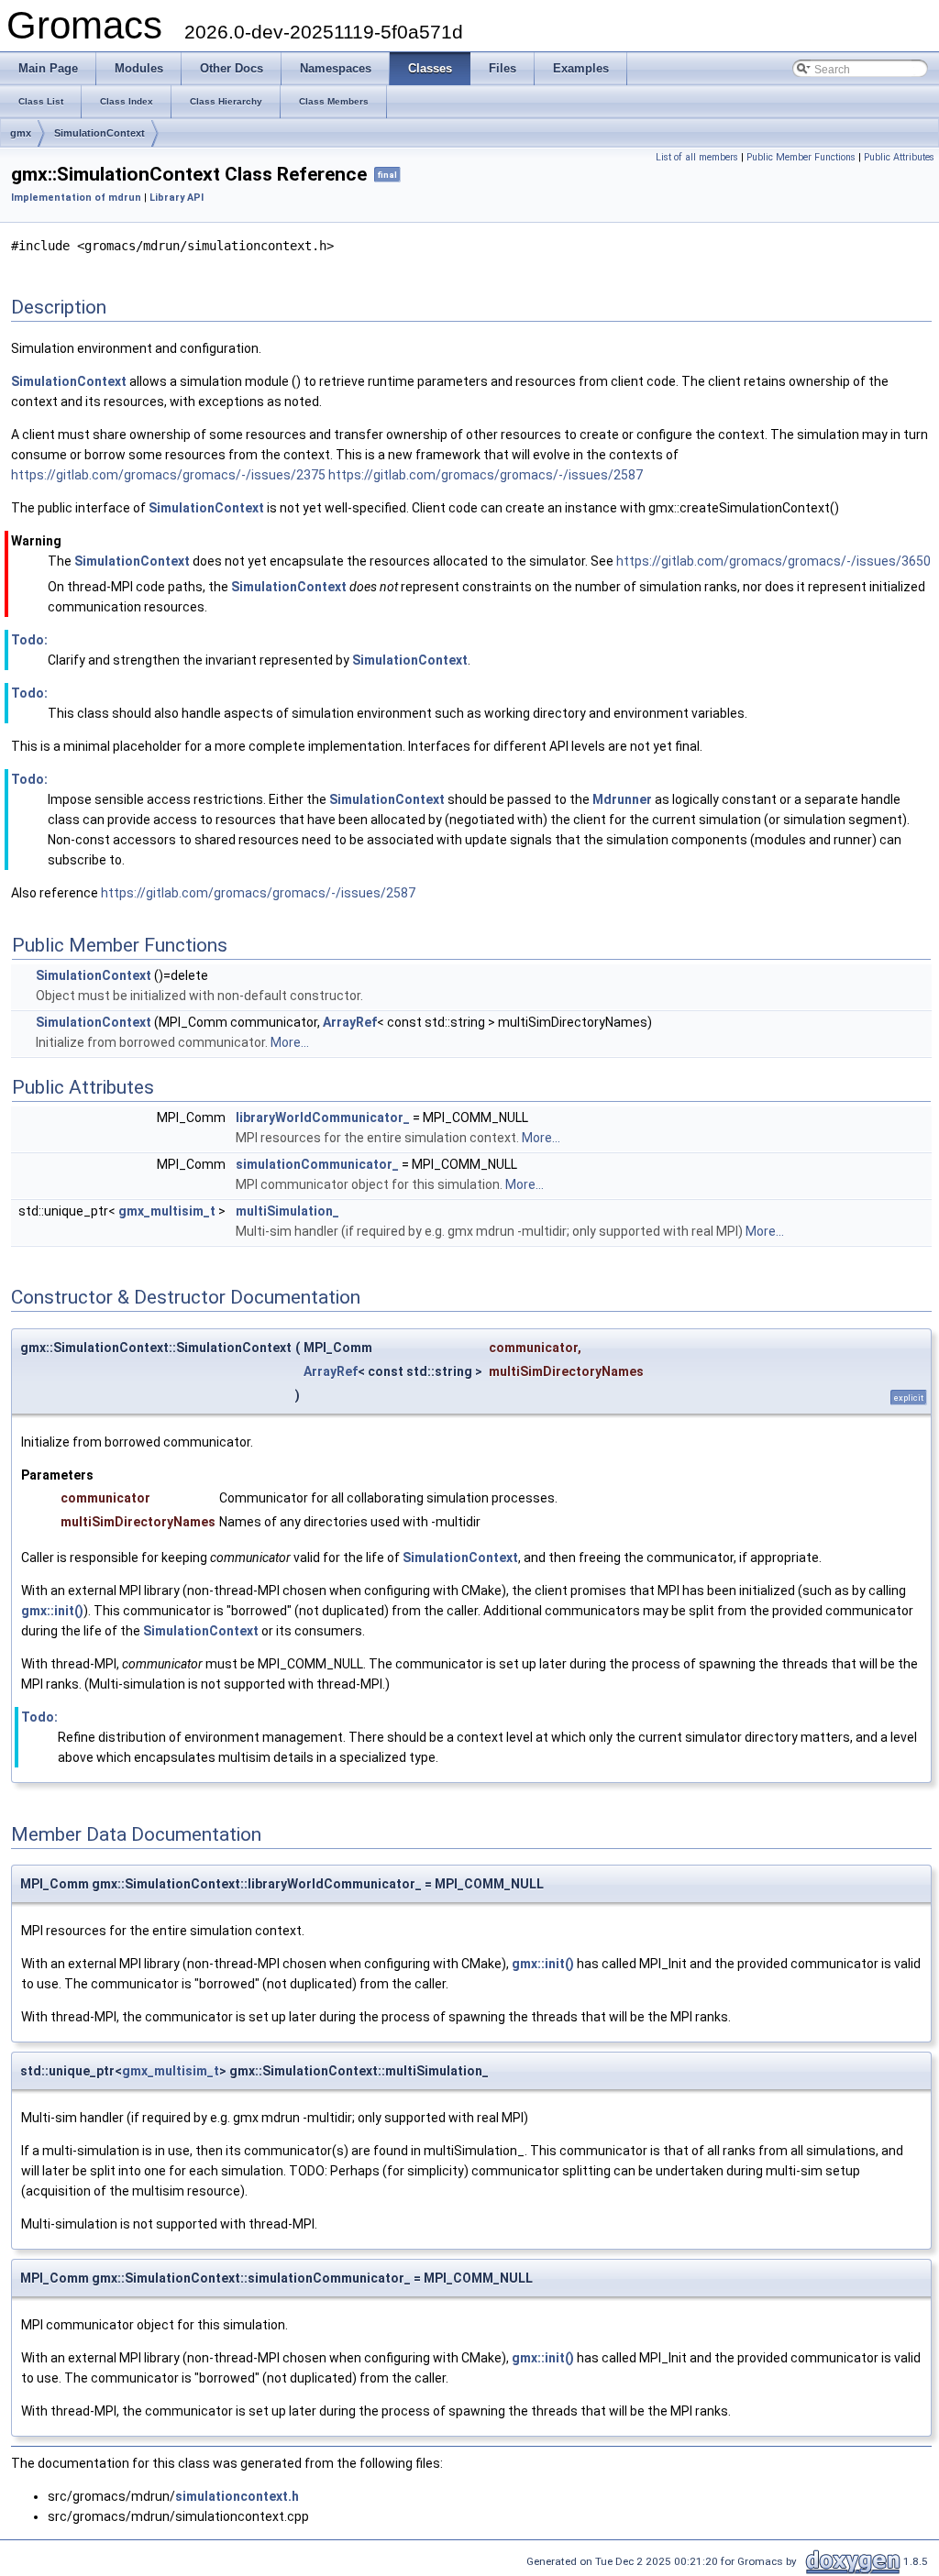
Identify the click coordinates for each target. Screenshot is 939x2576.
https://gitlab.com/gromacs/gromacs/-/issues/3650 (773, 561)
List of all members (697, 157)
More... (290, 1042)
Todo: (29, 640)
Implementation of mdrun (76, 198)
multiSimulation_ (287, 1211)
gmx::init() (52, 1611)
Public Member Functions (801, 157)
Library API (177, 198)
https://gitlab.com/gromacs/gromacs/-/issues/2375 (168, 475)
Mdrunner (622, 799)
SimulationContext (99, 133)
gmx (21, 133)
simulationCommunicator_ (317, 1164)
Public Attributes (899, 157)
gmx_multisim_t (167, 1211)
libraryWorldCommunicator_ (323, 1117)
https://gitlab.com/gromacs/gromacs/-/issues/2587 (486, 475)
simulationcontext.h (237, 2496)
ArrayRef (350, 1022)
